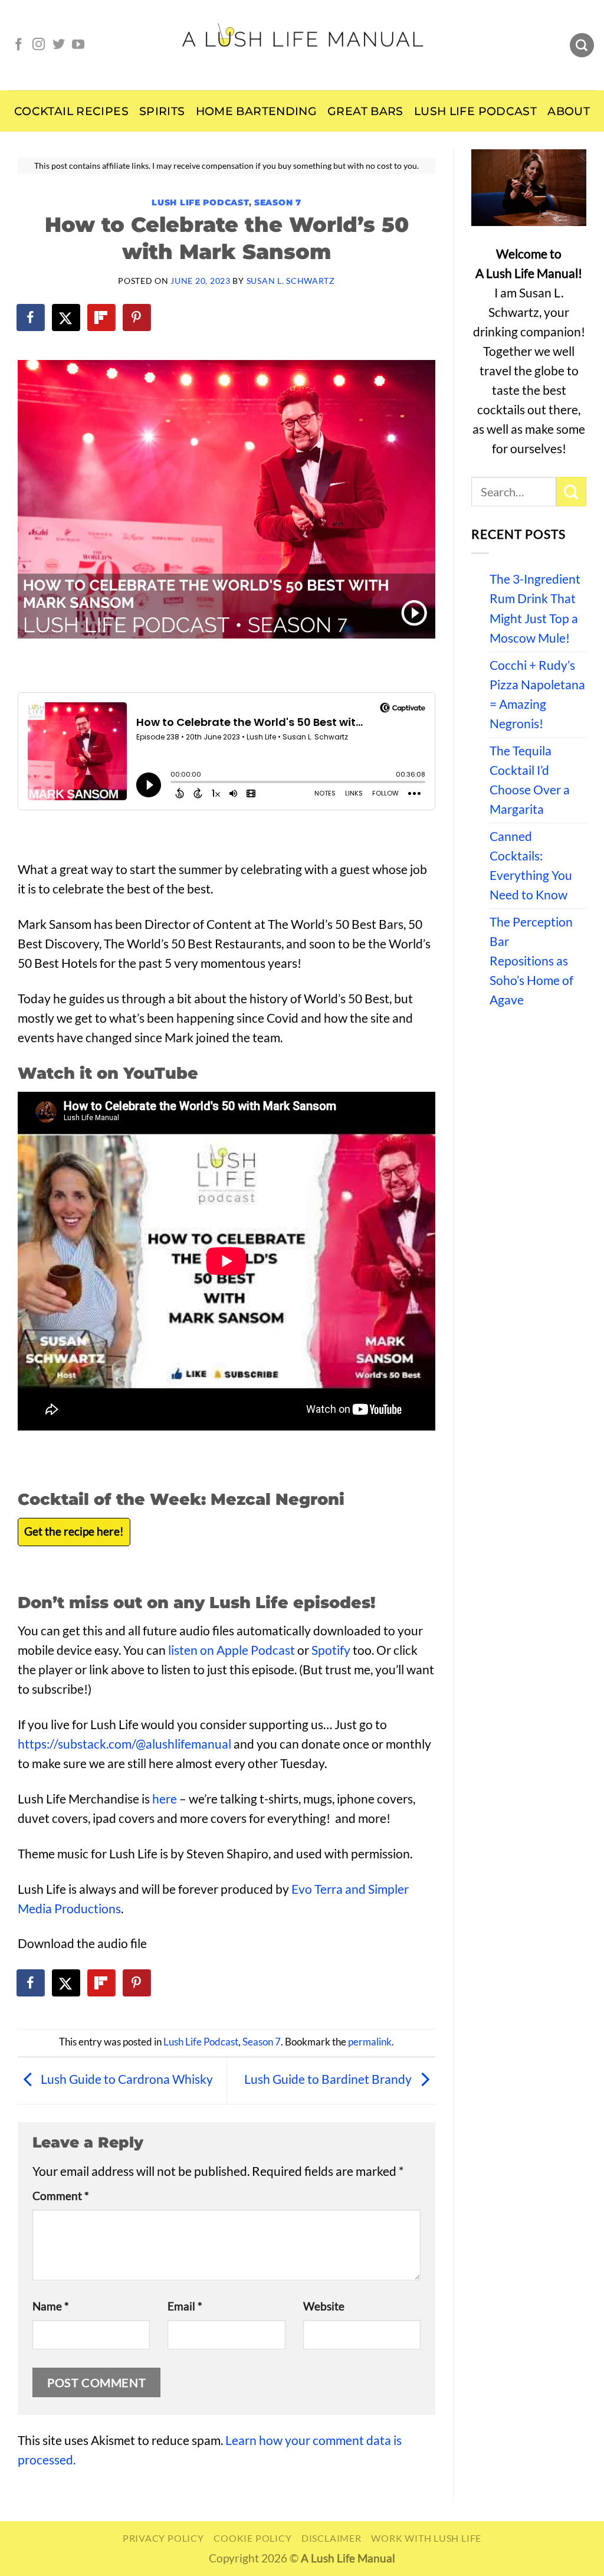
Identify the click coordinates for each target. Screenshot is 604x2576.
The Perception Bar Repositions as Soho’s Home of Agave (531, 961)
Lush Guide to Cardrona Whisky (126, 2079)
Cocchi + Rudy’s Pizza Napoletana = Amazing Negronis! (537, 694)
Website (324, 2306)
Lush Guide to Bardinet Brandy (329, 2079)
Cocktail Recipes (71, 111)
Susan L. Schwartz (291, 281)
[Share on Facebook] (31, 318)
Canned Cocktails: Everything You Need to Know (531, 865)
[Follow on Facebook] (19, 45)
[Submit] (571, 492)
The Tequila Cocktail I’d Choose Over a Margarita (530, 780)
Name (51, 2306)
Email (185, 2306)
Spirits (162, 111)
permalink (370, 2042)
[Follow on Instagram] (39, 45)
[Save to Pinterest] (137, 318)
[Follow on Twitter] (59, 45)
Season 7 (278, 202)
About (569, 111)
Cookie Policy (252, 2538)
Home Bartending (257, 111)
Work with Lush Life (426, 2538)
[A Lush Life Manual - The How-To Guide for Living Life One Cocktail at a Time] (302, 45)
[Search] (582, 45)
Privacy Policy (163, 2538)
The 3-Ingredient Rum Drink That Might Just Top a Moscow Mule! (535, 608)
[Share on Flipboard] (102, 318)
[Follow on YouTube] (78, 45)
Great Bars (365, 111)
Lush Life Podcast (475, 111)
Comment (61, 2196)
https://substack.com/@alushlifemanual (124, 1744)
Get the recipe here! (74, 1531)
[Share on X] (67, 318)
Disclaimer (331, 2538)
